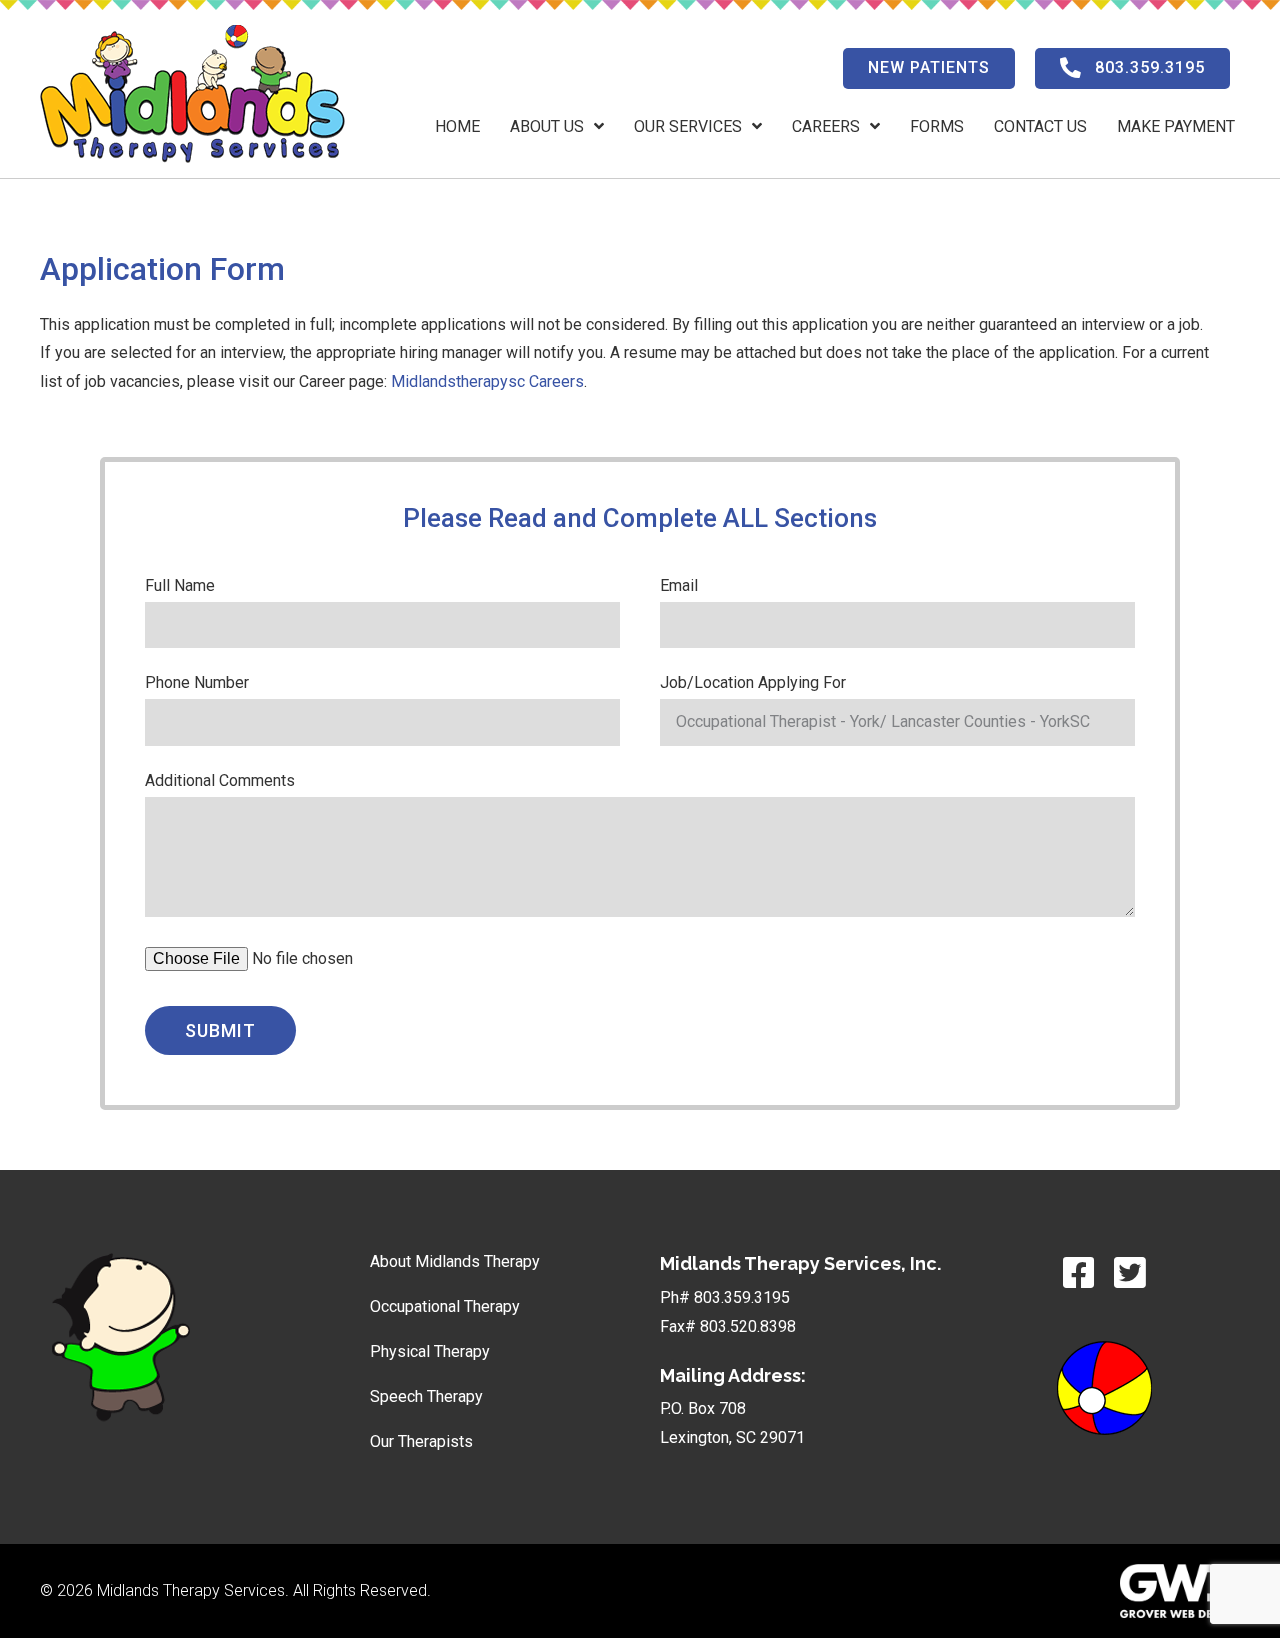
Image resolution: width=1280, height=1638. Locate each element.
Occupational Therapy (445, 1306)
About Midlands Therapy (455, 1261)
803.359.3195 (742, 1297)
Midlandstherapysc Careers (487, 381)
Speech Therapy (426, 1396)
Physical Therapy (430, 1351)
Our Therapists (421, 1441)
